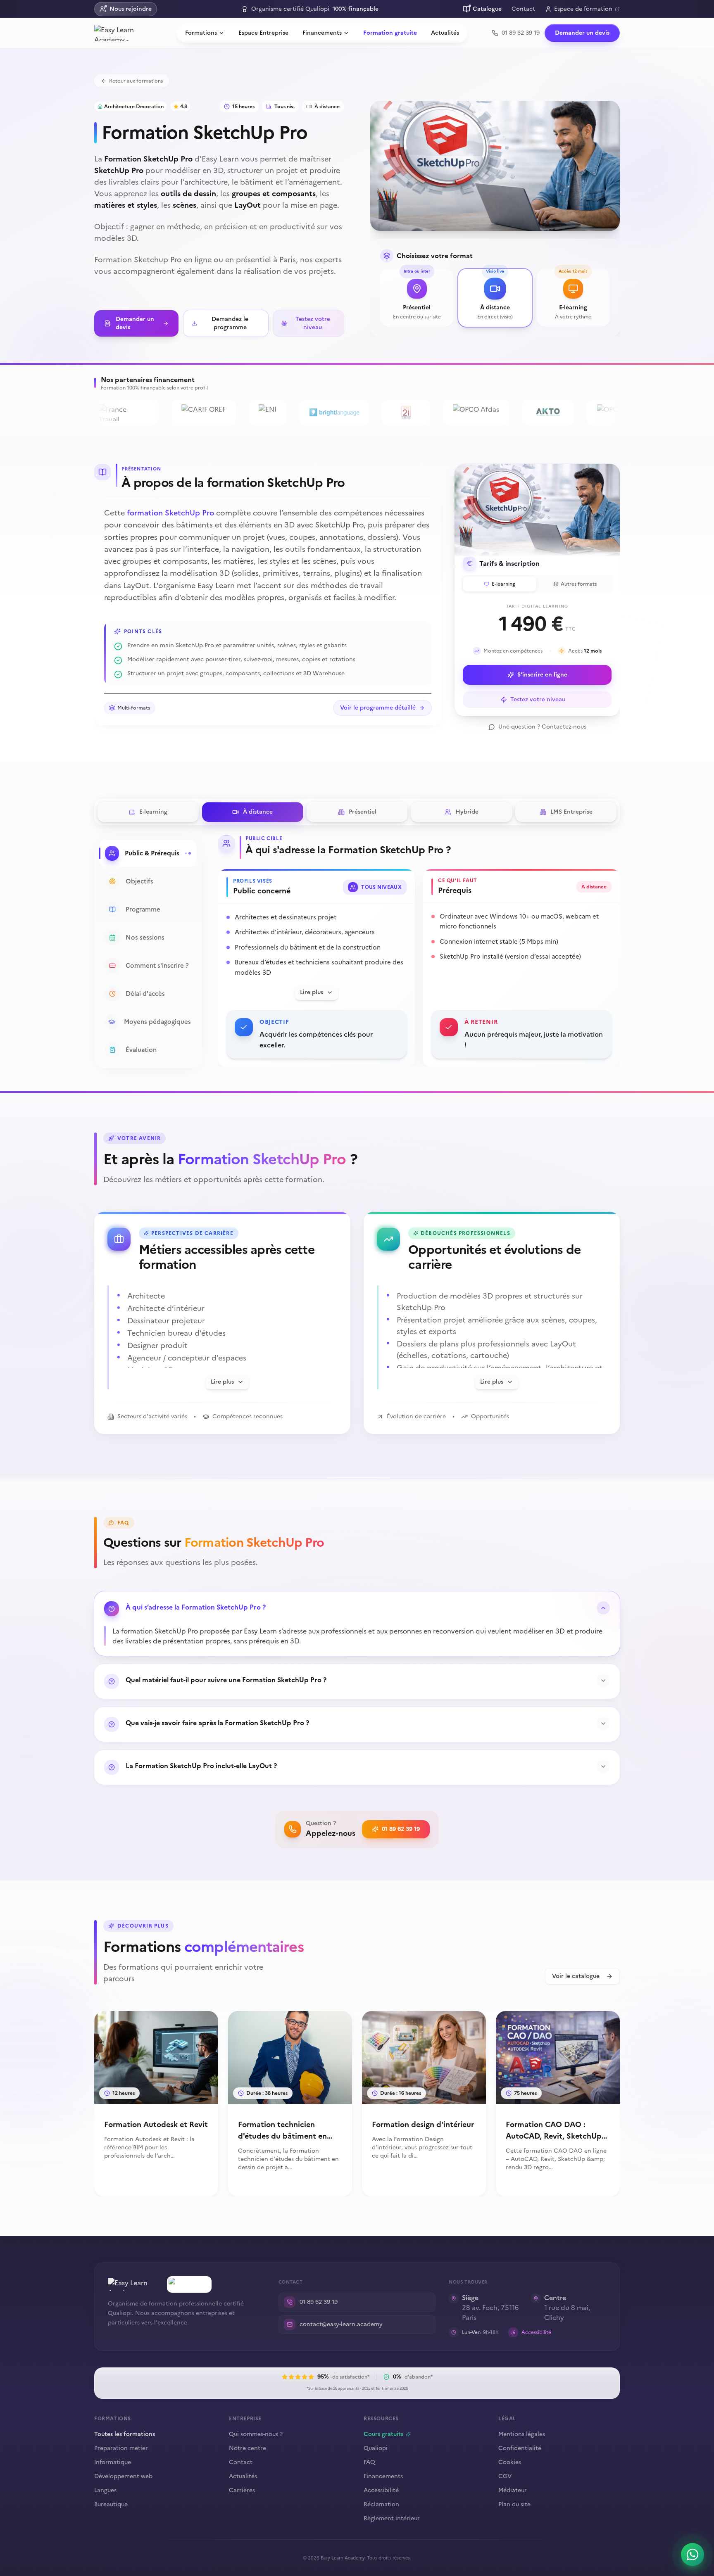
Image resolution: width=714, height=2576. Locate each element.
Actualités (445, 33)
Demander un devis (582, 33)
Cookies (510, 2462)
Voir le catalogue (576, 1976)
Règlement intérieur (392, 2518)
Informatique (113, 2462)
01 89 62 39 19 (401, 1829)
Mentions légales (522, 2434)
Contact (523, 9)
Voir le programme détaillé (378, 708)
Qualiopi (376, 2448)
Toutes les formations (125, 2434)
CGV (505, 2476)
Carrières (242, 2490)
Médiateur (513, 2490)
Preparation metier (121, 2448)
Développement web (123, 2476)
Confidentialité (520, 2448)
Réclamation (381, 2505)
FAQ (369, 2462)
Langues (105, 2491)
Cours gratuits (383, 2434)
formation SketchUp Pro (170, 513)
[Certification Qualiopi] (189, 2284)
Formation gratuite (390, 33)
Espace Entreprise (263, 33)
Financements (322, 33)
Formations (201, 33)
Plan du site (514, 2504)
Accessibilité (381, 2491)
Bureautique (111, 2505)
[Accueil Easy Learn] (134, 2284)
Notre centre (248, 2448)
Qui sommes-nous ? (256, 2434)
